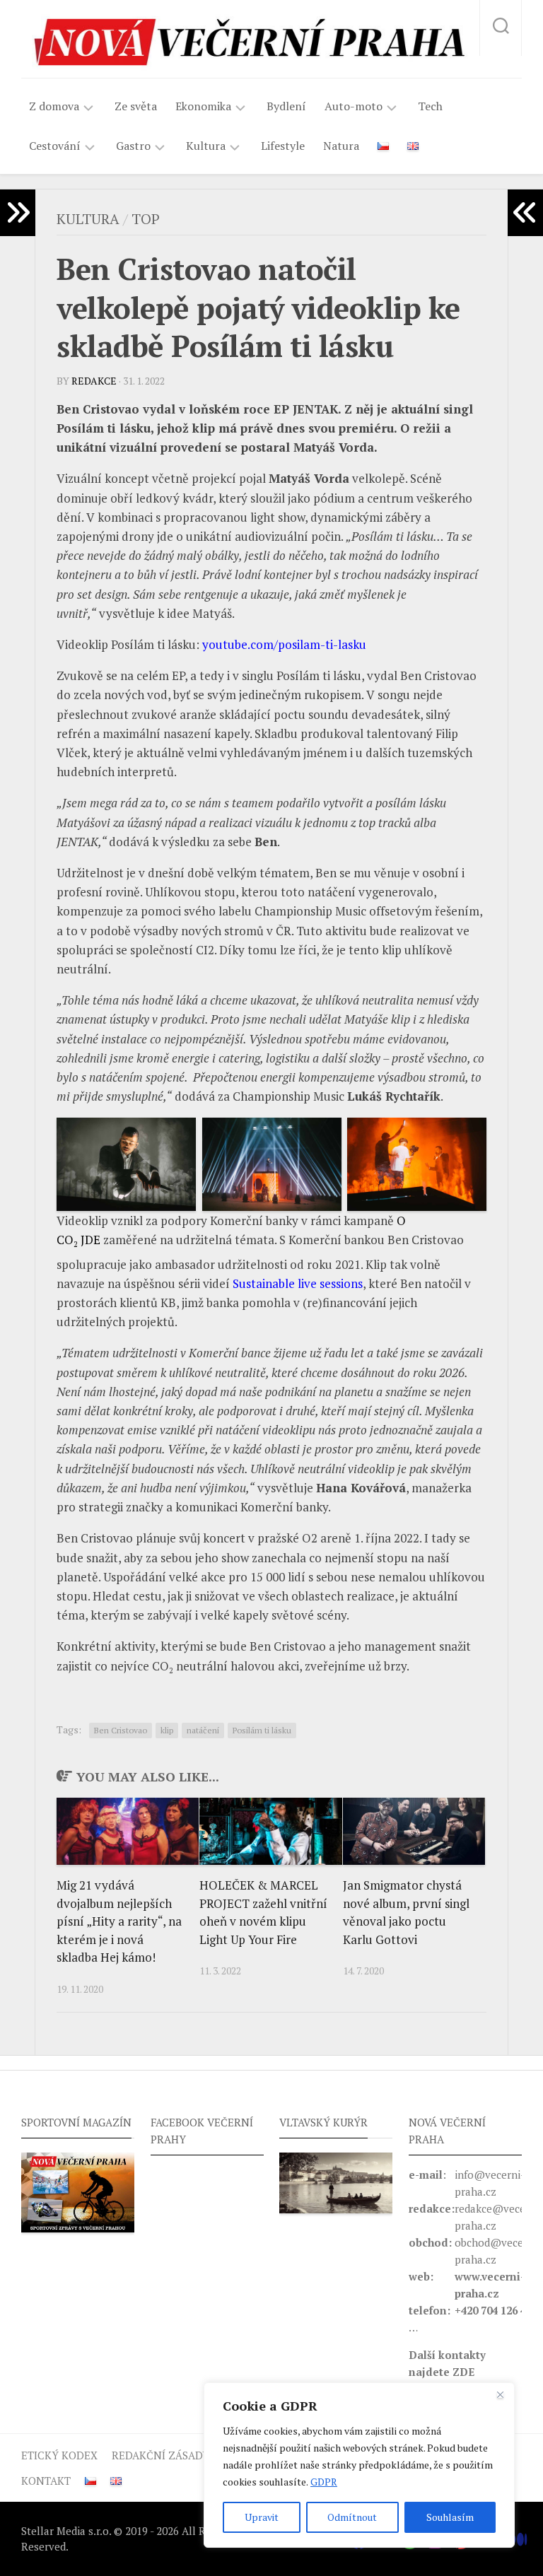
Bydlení (286, 106)
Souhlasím (450, 2517)
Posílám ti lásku (262, 1730)
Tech (430, 106)
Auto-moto (354, 106)
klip (167, 1730)
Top (146, 219)
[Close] (500, 2394)
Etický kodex (59, 2455)
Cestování (55, 146)
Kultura (206, 146)
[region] (359, 2465)
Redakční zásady (160, 2455)
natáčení (203, 1730)
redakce (94, 381)
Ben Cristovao (121, 1730)
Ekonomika (203, 106)
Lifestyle (283, 146)
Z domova (54, 106)
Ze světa (136, 106)
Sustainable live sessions (298, 1283)
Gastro (133, 146)
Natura (341, 146)
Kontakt (46, 2481)
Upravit (262, 2517)
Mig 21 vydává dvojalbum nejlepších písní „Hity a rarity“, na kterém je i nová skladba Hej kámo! (119, 1921)
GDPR (324, 2482)
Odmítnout (352, 2517)
